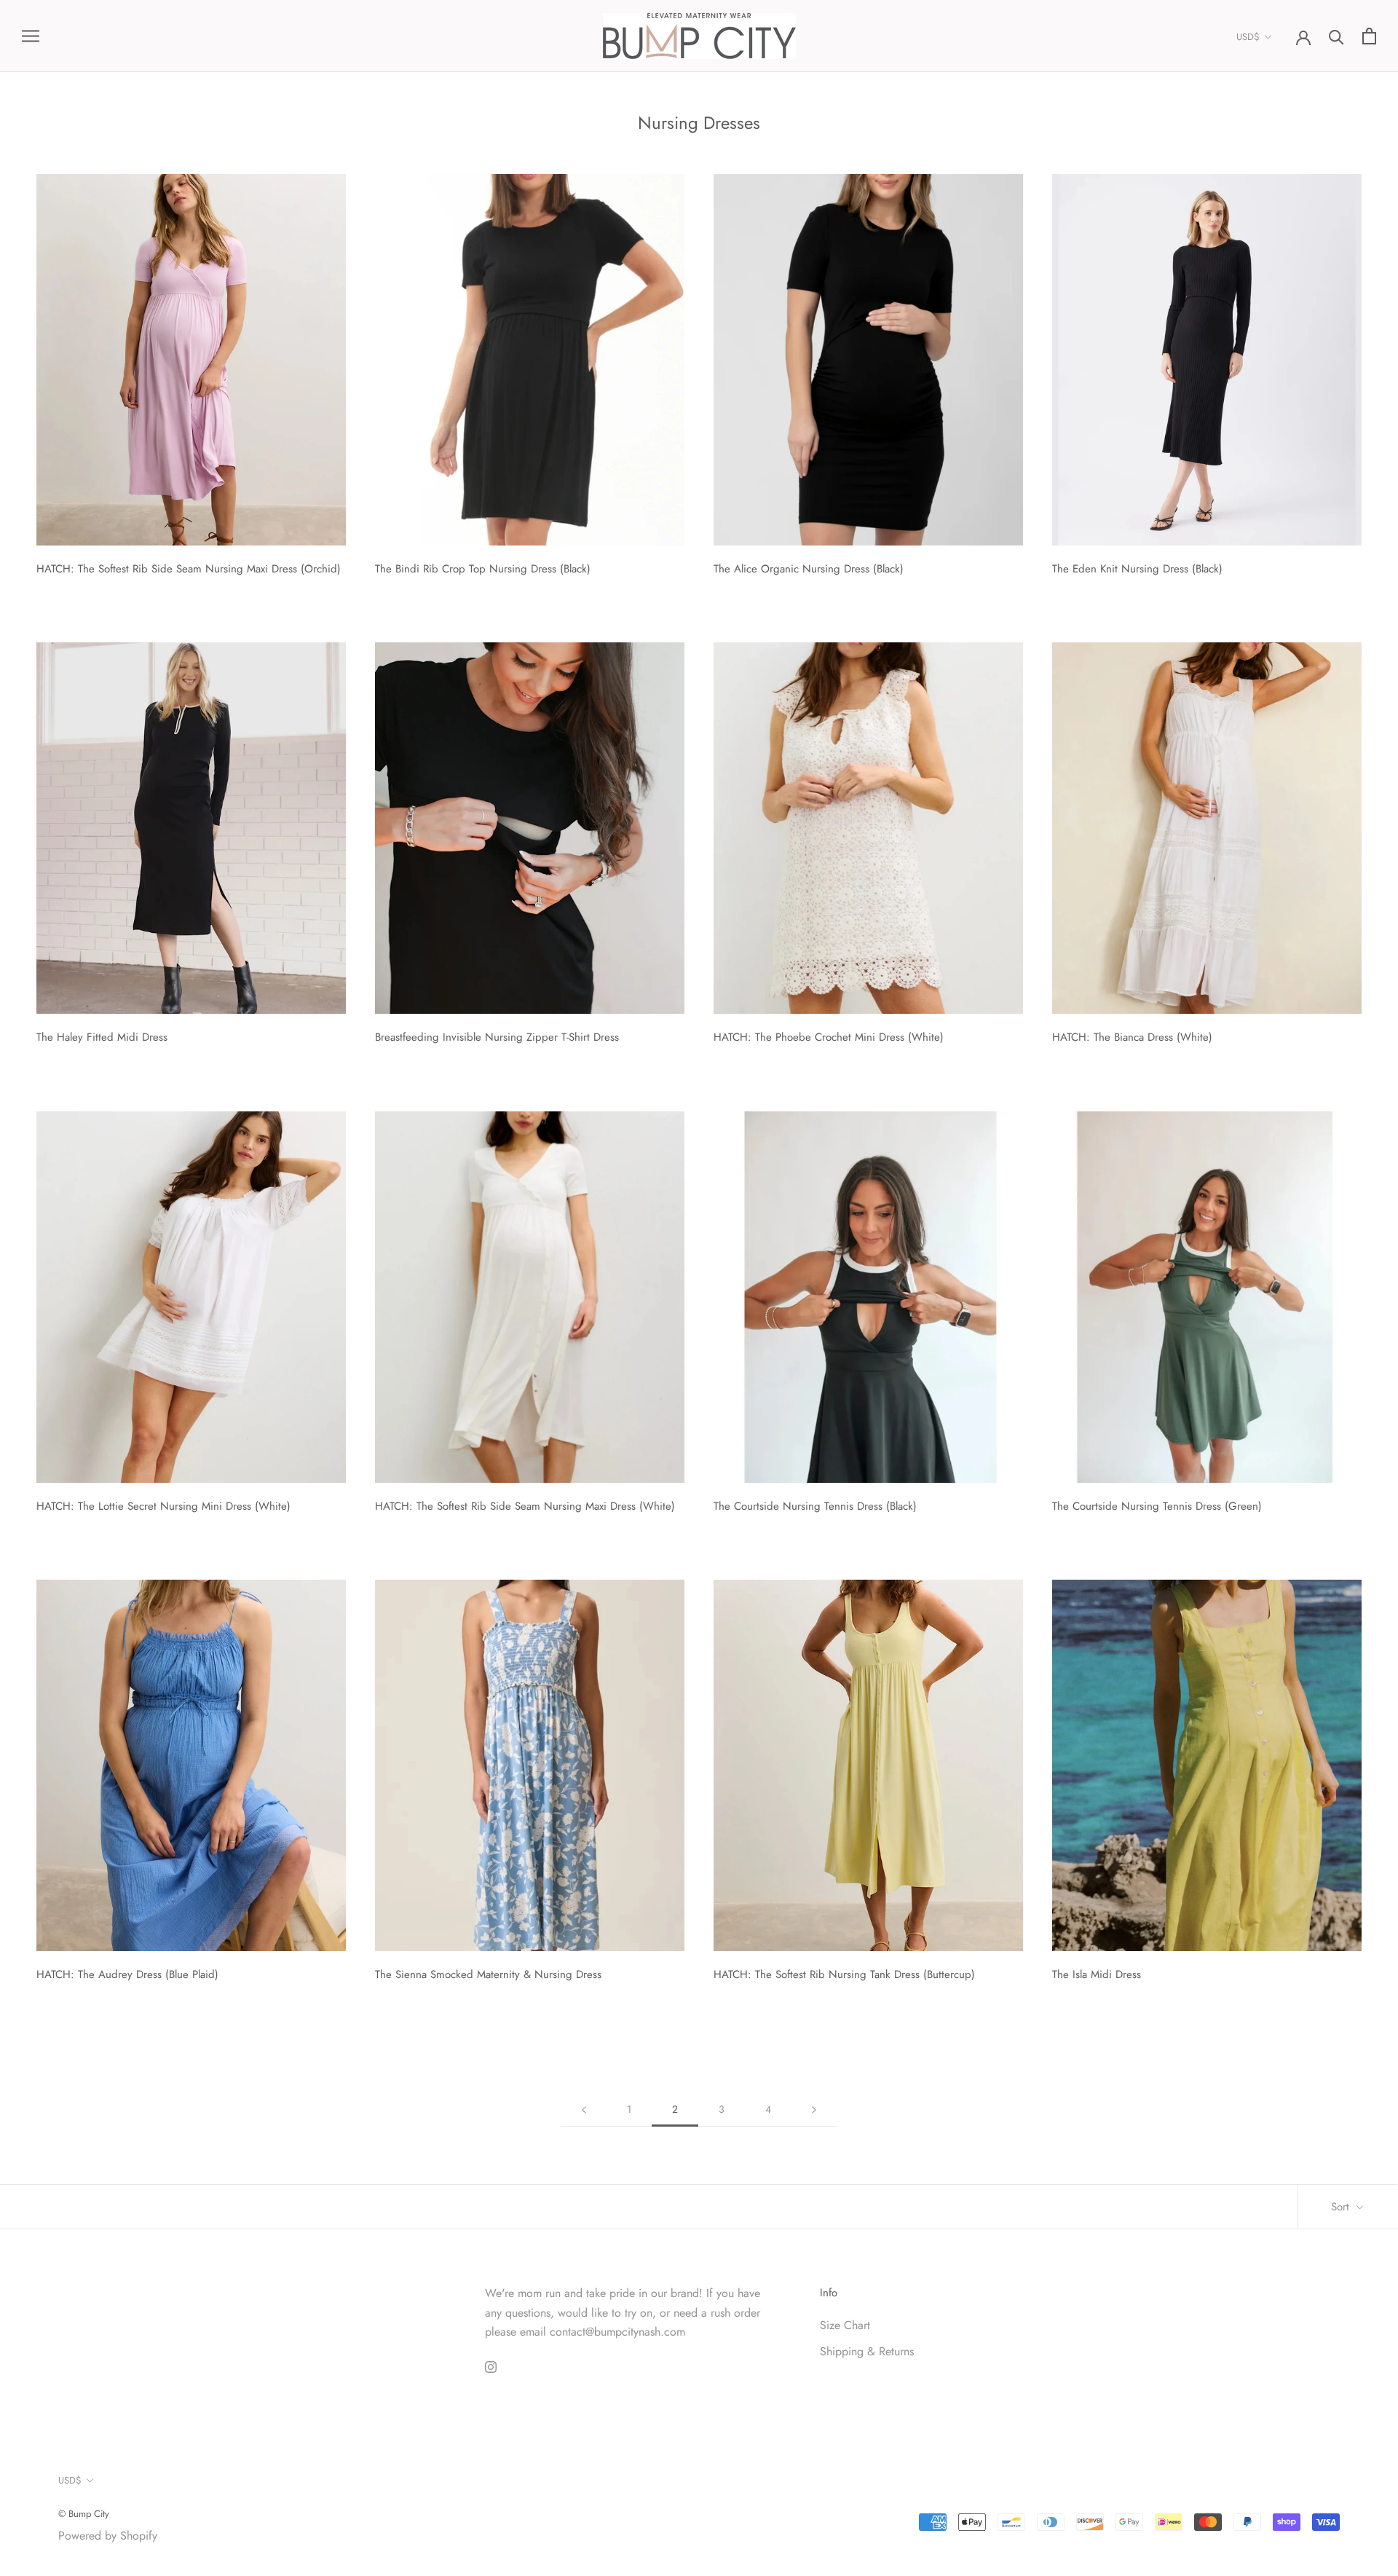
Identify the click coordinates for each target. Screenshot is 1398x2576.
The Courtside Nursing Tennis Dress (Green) (1157, 1506)
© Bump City (84, 2514)
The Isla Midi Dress (1097, 1974)
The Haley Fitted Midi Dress (102, 1037)
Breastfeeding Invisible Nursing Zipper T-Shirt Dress (497, 1037)
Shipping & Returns (867, 2351)
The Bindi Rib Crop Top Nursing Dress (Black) (483, 569)
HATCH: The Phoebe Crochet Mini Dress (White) (829, 1037)
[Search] (1336, 36)
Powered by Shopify (108, 2536)
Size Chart (845, 2325)
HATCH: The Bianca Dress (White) (1132, 1037)
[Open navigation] (31, 36)
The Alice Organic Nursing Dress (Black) (809, 569)
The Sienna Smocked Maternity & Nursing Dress (488, 1974)
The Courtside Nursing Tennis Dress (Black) (815, 1506)
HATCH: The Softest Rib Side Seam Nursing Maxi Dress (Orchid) (189, 569)
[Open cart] (1369, 36)
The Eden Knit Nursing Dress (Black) (1137, 569)
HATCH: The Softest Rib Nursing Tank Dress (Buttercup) (844, 1974)
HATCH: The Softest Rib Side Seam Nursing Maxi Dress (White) (525, 1506)
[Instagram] (491, 2366)
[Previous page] (584, 2110)
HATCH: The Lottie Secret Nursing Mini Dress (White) (163, 1506)
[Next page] (814, 2110)
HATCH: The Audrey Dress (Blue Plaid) (127, 1974)
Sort (1342, 2207)
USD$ (1248, 37)
